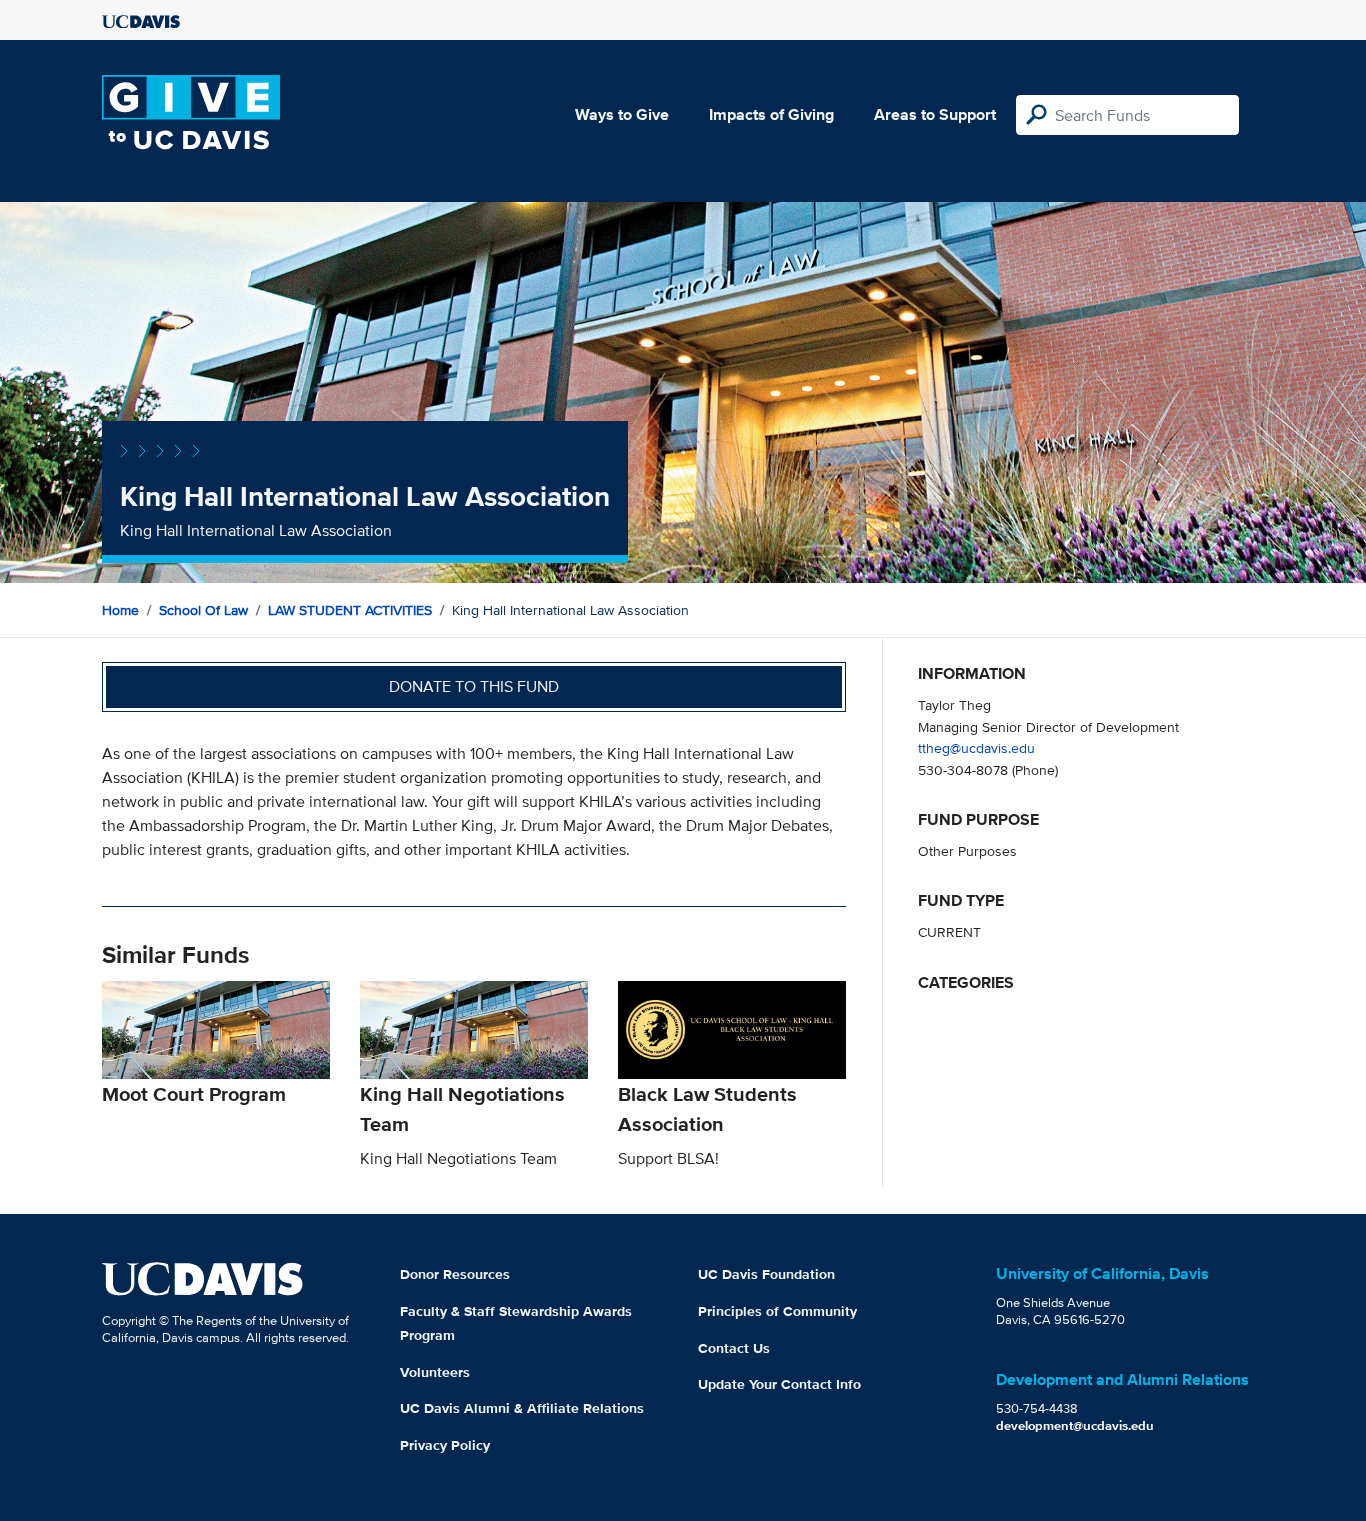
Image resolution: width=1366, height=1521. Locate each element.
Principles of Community (777, 1311)
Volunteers (435, 1372)
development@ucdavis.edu (1075, 1425)
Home (120, 610)
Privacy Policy (445, 1445)
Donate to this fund (474, 686)
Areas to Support (935, 114)
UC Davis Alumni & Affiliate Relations (522, 1408)
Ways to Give (622, 114)
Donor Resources (455, 1274)
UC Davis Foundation (766, 1274)
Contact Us (734, 1348)
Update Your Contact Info (779, 1384)
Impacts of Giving (771, 114)
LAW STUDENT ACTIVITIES (350, 610)
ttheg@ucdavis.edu (976, 747)
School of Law (203, 610)
